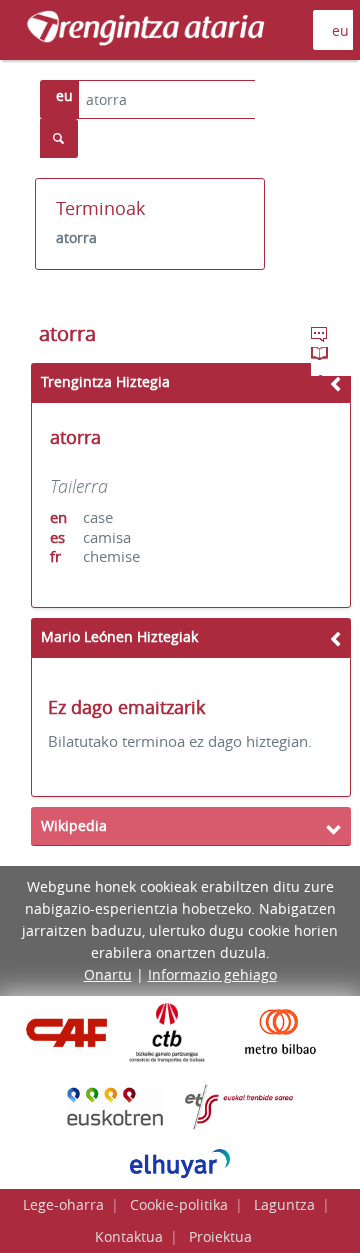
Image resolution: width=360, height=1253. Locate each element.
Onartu (108, 974)
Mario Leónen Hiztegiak (119, 636)
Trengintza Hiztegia (105, 381)
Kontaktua (129, 1236)
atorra (76, 237)
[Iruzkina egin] (321, 337)
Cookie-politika (179, 1204)
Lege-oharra (63, 1204)
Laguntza (284, 1204)
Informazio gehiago (212, 974)
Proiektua (220, 1236)
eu (64, 95)
